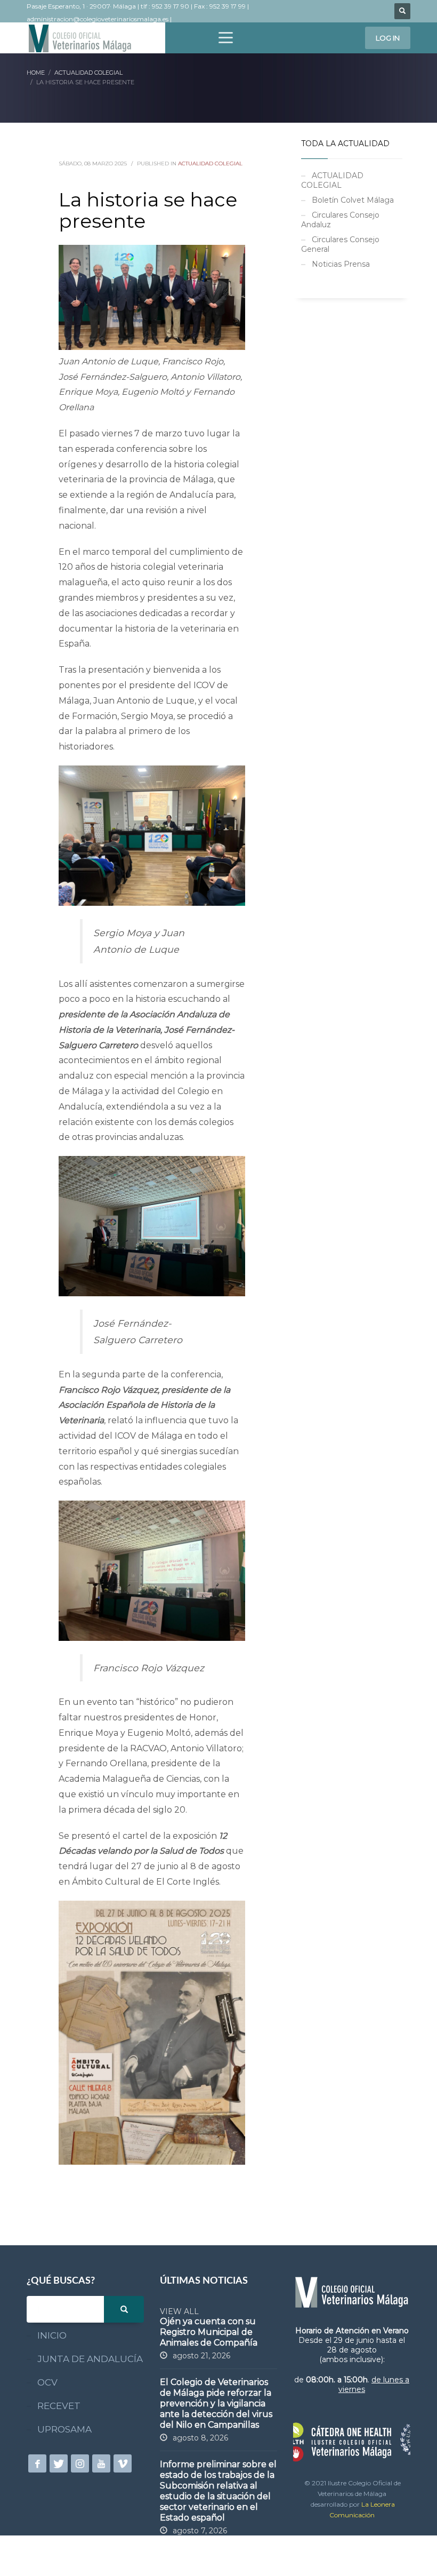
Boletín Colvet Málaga (353, 200)
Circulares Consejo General (340, 244)
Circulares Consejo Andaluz (340, 220)
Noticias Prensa (341, 264)
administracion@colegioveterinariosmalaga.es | (100, 19)
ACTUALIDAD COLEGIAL (210, 164)
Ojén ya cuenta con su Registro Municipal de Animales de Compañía (209, 2332)
